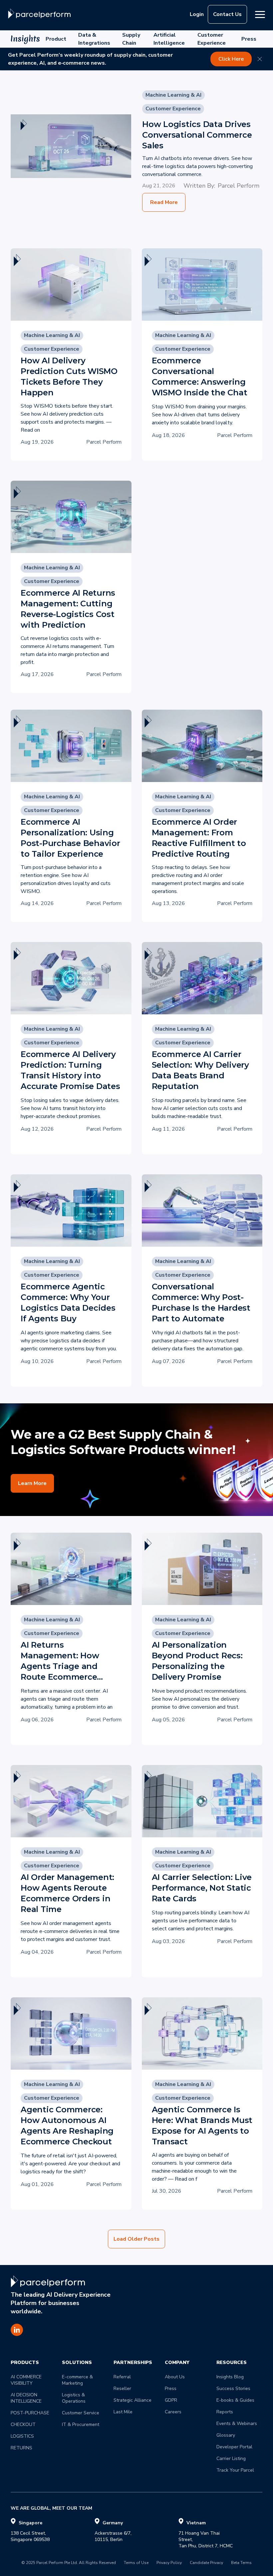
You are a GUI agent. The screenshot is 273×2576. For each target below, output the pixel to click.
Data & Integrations (94, 39)
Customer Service (81, 2413)
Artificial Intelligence (169, 39)
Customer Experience (212, 39)
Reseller (122, 2388)
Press (249, 39)
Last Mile (123, 2412)
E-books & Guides (235, 2400)
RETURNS (21, 2448)
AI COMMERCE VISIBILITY (27, 2380)
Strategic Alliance (133, 2400)
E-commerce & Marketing (78, 2380)
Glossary (226, 2435)
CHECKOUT (23, 2424)
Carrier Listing (231, 2458)
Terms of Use (136, 2563)
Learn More (32, 1483)
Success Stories (233, 2388)
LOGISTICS (22, 2436)
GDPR (171, 2400)
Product (56, 39)
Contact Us (227, 14)
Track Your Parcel (235, 2470)
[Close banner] (260, 59)
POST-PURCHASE (30, 2413)
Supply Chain (131, 39)
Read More (164, 202)
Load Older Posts (136, 2239)
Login (197, 14)
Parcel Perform (239, 186)
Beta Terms (241, 2563)
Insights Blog (230, 2377)
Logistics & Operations (74, 2398)
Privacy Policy (169, 2563)
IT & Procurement (81, 2424)
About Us (175, 2377)
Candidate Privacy (206, 2563)
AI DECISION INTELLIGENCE (26, 2398)
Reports (225, 2412)
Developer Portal (234, 2447)
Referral (122, 2377)
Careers (173, 2412)
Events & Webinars (237, 2423)
